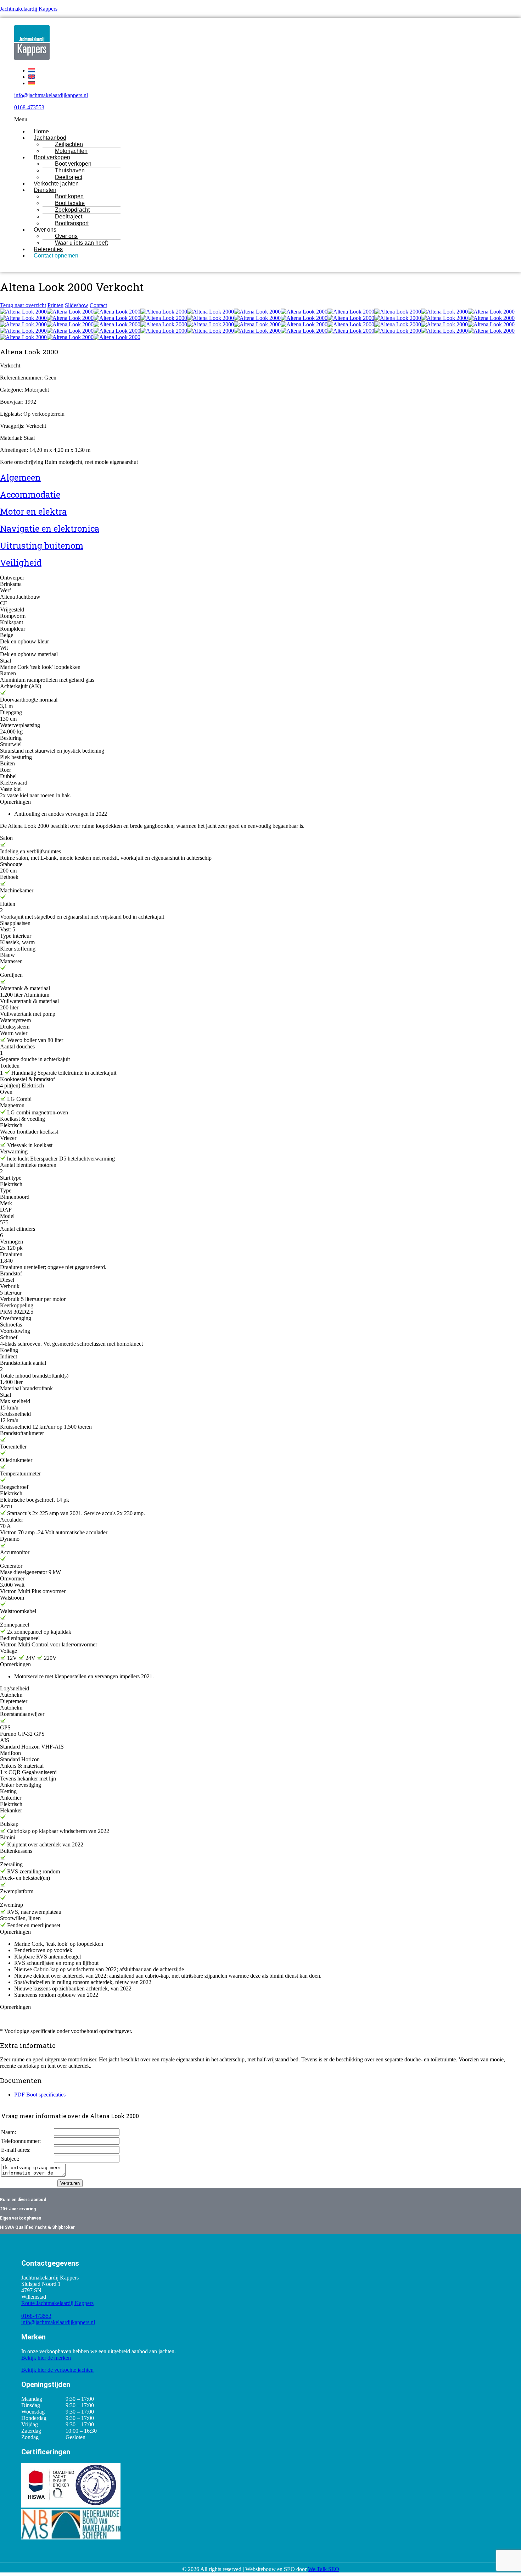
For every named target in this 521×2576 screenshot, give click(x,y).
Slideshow (77, 305)
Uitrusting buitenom (42, 545)
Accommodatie (30, 494)
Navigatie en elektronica (50, 528)
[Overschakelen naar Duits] (32, 83)
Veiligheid (21, 563)
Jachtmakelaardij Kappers (29, 9)
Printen (55, 305)
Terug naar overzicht (23, 305)
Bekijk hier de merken (46, 2358)
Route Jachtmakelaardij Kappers (57, 2303)
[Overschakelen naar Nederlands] (32, 70)
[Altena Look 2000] (23, 312)
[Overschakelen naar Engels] (32, 77)
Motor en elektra (33, 511)
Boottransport (72, 223)
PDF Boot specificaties (40, 2095)
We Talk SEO (324, 2569)
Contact (98, 305)
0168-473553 (29, 107)
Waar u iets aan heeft (81, 243)
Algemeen (20, 477)
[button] (236, 120)
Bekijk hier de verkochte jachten (57, 2370)
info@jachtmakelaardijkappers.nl (51, 95)
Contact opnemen (56, 256)
